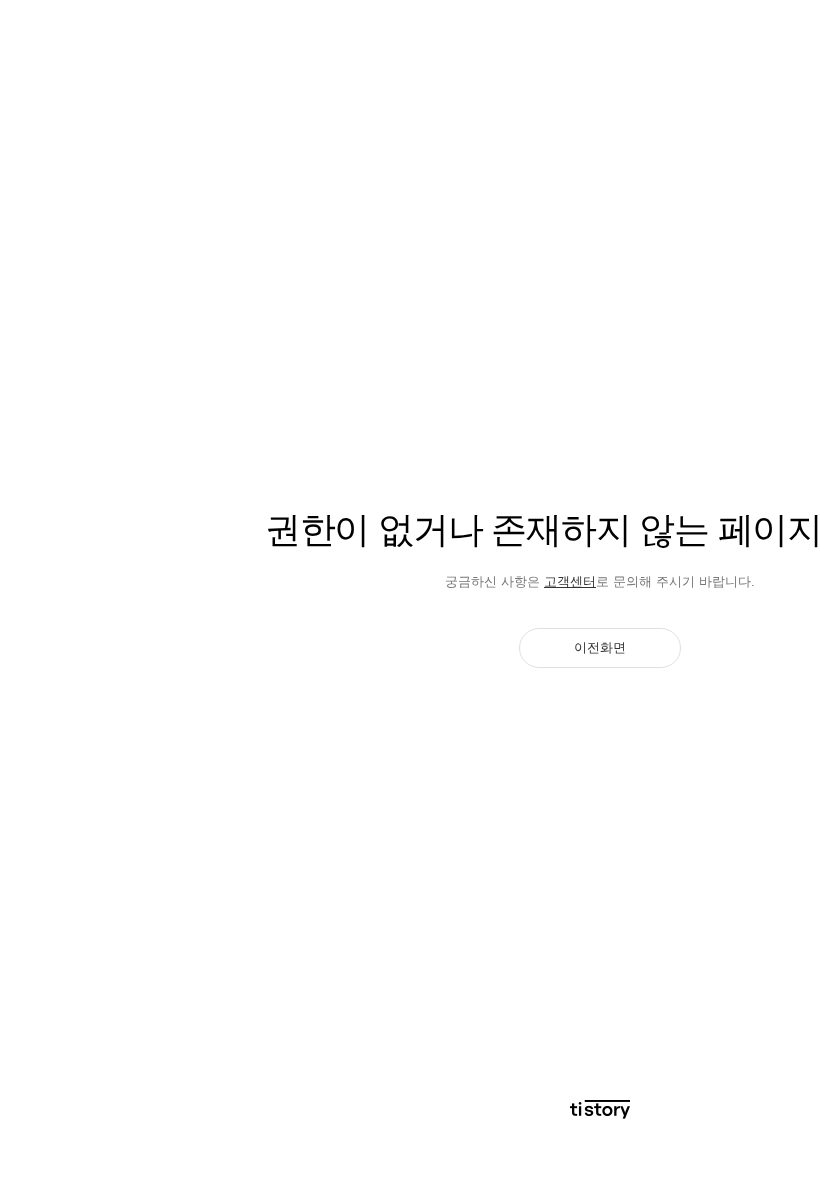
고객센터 (570, 581)
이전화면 (600, 647)
